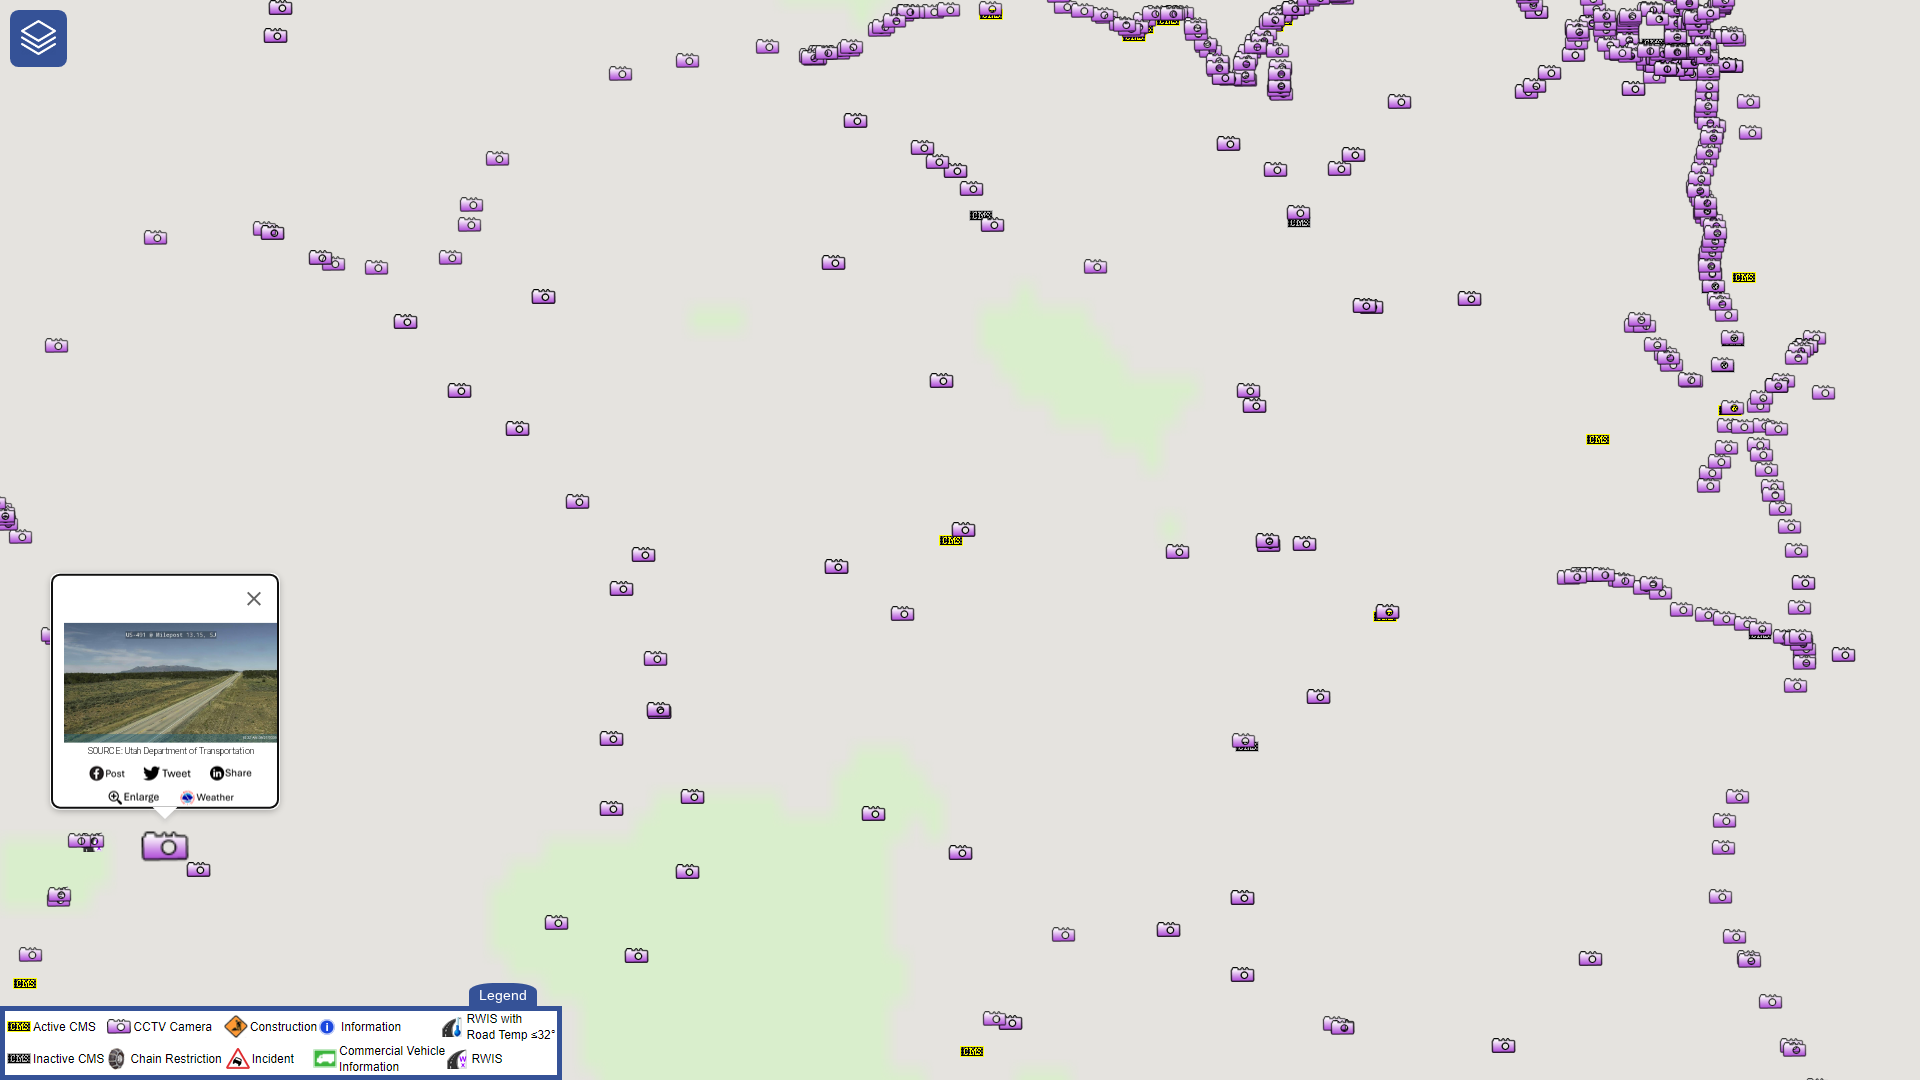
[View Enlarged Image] (133, 803)
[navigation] (38, 38)
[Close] (254, 599)
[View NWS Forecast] (207, 803)
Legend (503, 995)
